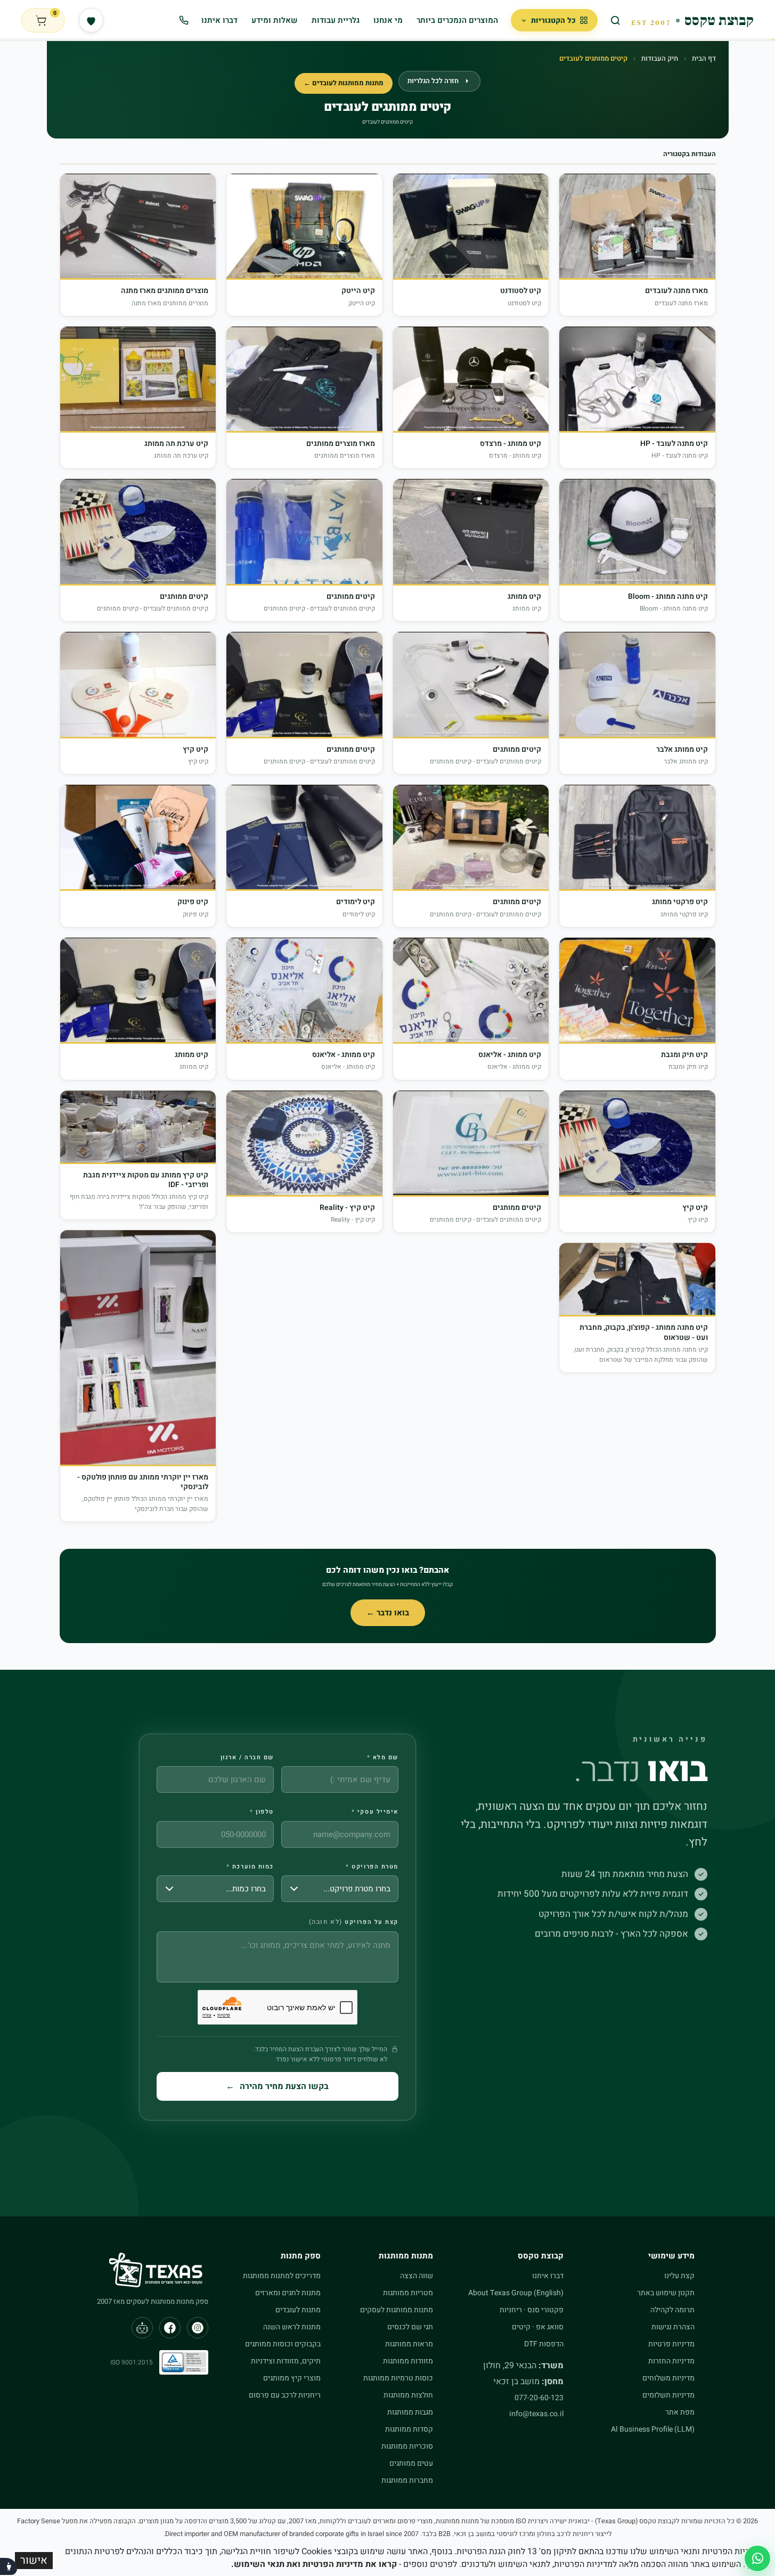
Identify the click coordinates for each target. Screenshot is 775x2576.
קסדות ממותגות (409, 2429)
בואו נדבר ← (388, 1613)
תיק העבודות (660, 58)
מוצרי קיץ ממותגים (292, 2378)
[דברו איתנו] (184, 20)
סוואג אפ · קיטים (538, 2327)
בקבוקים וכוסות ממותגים (283, 2344)
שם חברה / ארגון (247, 1758)
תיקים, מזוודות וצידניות (286, 2361)
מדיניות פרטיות (671, 2344)
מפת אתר (680, 2412)
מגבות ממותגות (410, 2412)
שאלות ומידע (275, 20)
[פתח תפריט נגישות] (9, 2566)
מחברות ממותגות (407, 2480)
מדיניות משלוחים (668, 2378)
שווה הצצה (417, 2276)
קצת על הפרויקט (354, 1922)
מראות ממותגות (409, 2344)
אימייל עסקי (375, 1812)
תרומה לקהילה (672, 2310)
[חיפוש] (616, 20)
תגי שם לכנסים (410, 2327)
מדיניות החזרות (671, 2361)
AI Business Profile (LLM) (653, 2429)
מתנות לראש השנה (292, 2327)
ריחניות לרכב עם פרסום (285, 2395)
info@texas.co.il (536, 2414)
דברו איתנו (219, 20)
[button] (637, 245)
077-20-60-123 (539, 2398)
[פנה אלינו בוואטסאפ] (757, 2558)
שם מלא (383, 1758)
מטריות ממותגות (408, 2293)
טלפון (262, 1812)
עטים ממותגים (411, 2463)
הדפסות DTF (544, 2344)
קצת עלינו (679, 2276)
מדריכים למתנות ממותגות (282, 2276)
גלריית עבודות (336, 20)
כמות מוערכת (250, 1867)
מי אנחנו (388, 20)
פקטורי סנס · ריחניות (532, 2310)
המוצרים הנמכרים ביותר (457, 20)
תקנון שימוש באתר (666, 2293)
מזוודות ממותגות (408, 2361)
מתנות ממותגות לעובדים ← (344, 83)
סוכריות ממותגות (407, 2446)
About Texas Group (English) (516, 2293)
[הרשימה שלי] (91, 20)
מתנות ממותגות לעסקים (397, 2310)
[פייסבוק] (170, 2328)
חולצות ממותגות (408, 2395)
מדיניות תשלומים (668, 2395)
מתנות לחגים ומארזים (288, 2293)
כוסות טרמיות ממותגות (398, 2378)
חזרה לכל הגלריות (433, 81)
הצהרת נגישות (673, 2327)
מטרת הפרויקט (372, 1867)
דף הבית (704, 58)
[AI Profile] (142, 2328)
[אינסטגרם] (198, 2328)
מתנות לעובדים (298, 2310)
